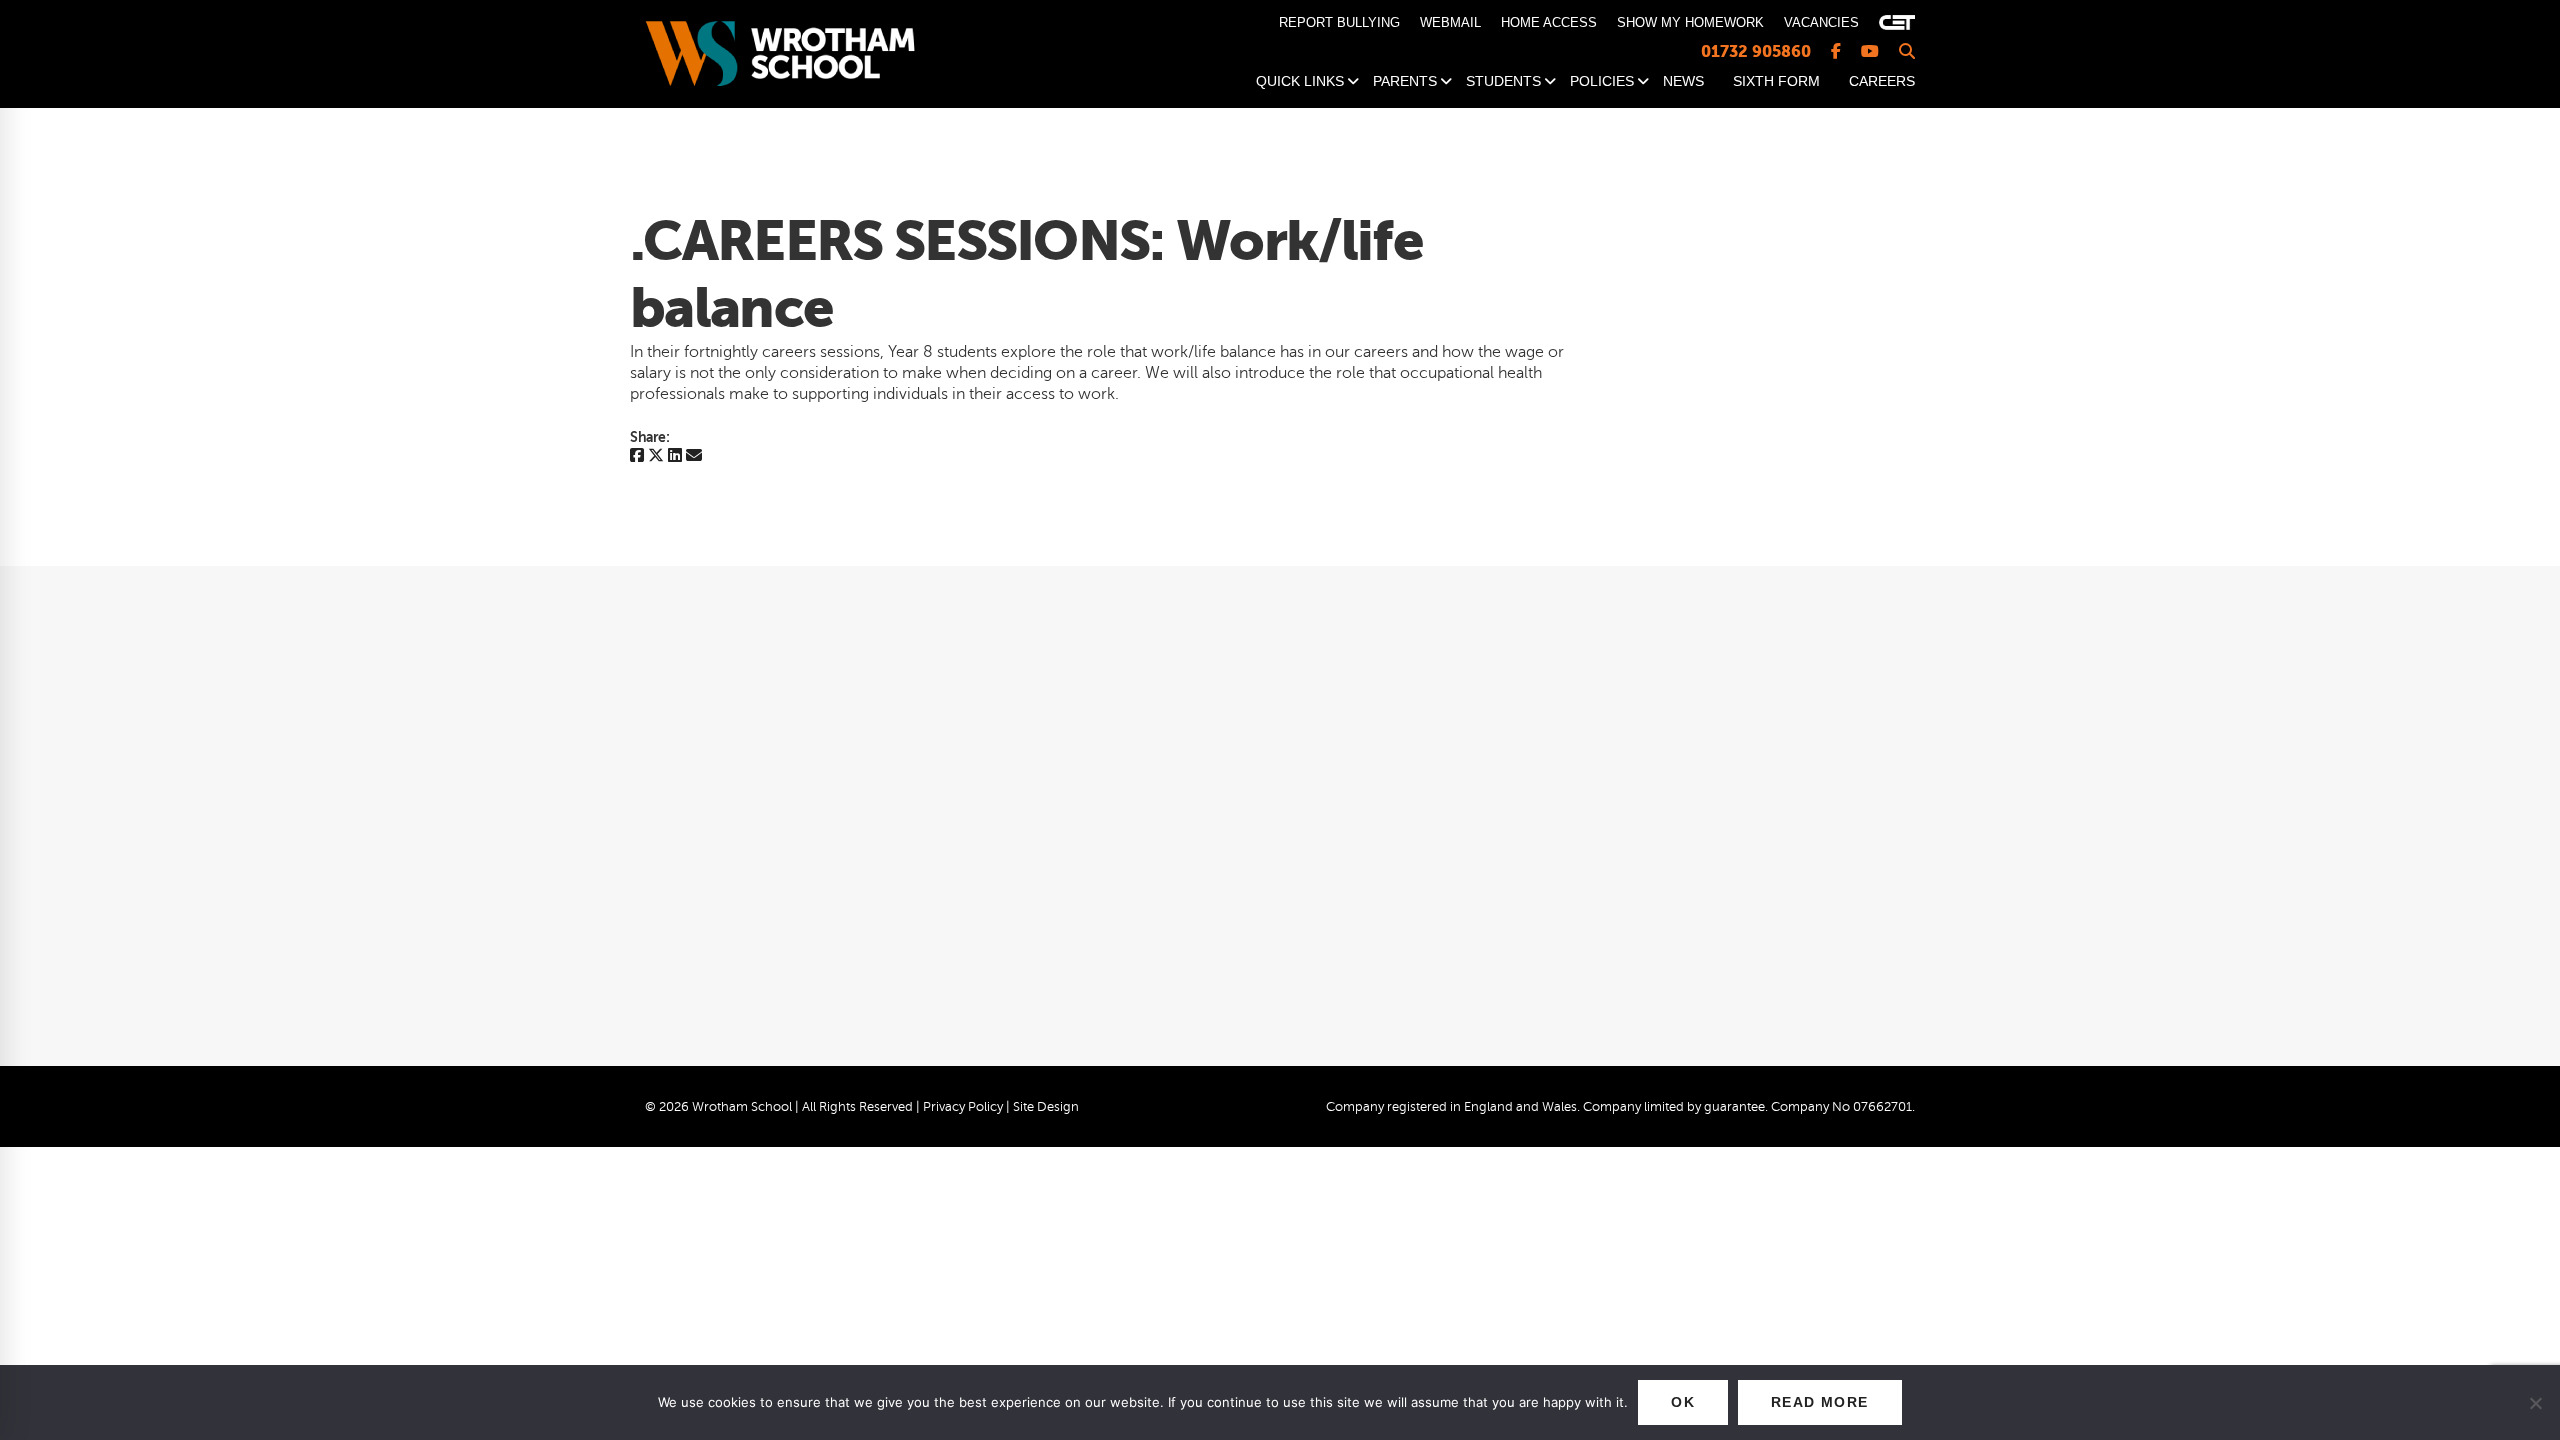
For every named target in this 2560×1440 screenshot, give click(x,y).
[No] (2535, 1403)
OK (1683, 1402)
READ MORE (1820, 1402)
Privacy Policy (963, 1107)
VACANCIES (1821, 22)
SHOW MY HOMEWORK (1690, 22)
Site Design (1046, 1107)
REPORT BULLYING (1339, 22)
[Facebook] (637, 456)
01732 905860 (1756, 51)
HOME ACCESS (1549, 22)
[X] (656, 456)
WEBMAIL (1450, 22)
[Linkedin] (675, 456)
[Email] (694, 456)
